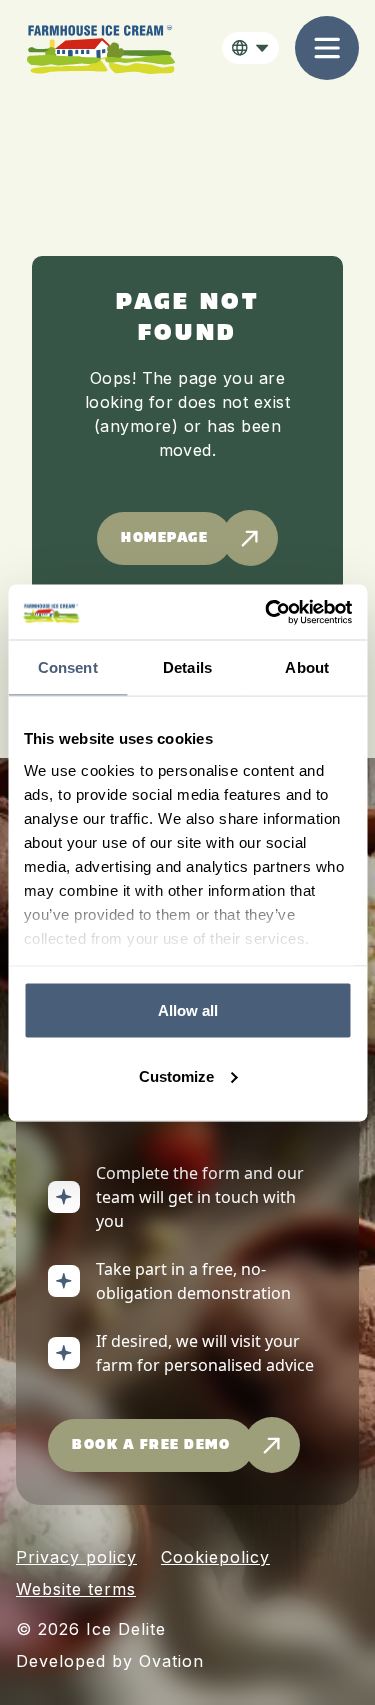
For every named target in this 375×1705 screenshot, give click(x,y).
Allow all (188, 1010)
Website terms (76, 1589)
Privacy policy (76, 1557)
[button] (250, 48)
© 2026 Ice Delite (91, 1629)
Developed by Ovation (110, 1661)
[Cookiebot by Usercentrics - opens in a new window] (267, 612)
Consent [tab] (68, 667)
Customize (176, 1075)
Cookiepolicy (215, 1557)
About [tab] (307, 667)
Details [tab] (187, 667)
